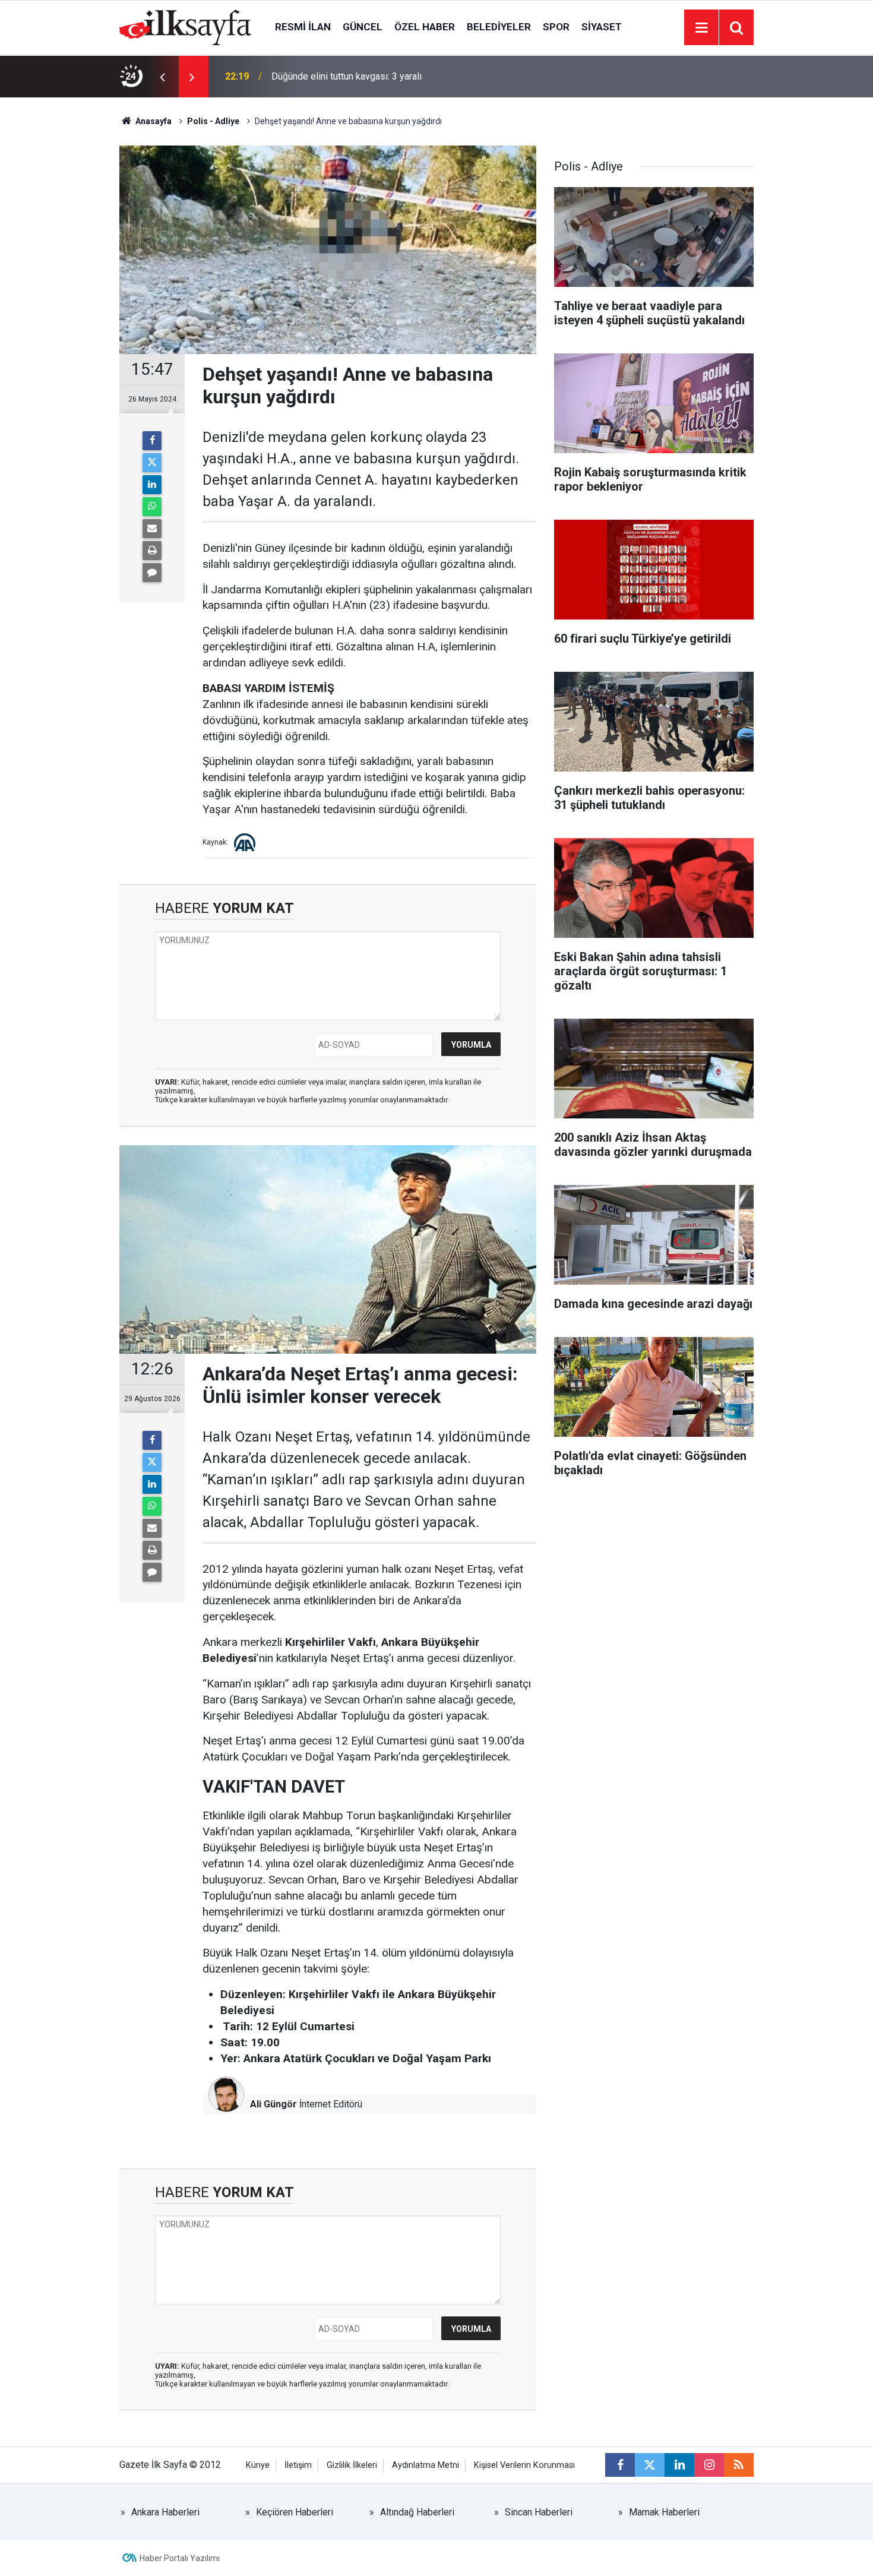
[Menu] (701, 28)
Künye (258, 2465)
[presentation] (162, 77)
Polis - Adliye (213, 121)
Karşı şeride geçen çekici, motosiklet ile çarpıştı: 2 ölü (382, 76)
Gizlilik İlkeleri (352, 2465)
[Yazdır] (152, 551)
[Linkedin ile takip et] (679, 2465)
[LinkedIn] (152, 485)
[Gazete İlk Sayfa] (185, 26)
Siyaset (602, 27)
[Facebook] (152, 441)
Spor (556, 27)
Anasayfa (153, 121)
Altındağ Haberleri (417, 2512)
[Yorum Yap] (152, 573)
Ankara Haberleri (165, 2512)
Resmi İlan (303, 27)
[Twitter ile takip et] (650, 2465)
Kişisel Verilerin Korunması (524, 2465)
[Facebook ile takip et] (620, 2465)
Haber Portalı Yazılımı (180, 2558)
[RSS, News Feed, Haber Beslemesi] (739, 2465)
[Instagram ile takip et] (709, 2465)
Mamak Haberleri (664, 2512)
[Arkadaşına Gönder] (152, 529)
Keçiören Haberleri (295, 2512)
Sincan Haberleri (539, 2512)
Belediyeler (499, 27)
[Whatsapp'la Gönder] (152, 507)
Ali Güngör (273, 2104)
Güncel (363, 27)
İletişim (298, 2465)
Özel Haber (425, 27)
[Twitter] (152, 463)
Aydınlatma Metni (426, 2465)
